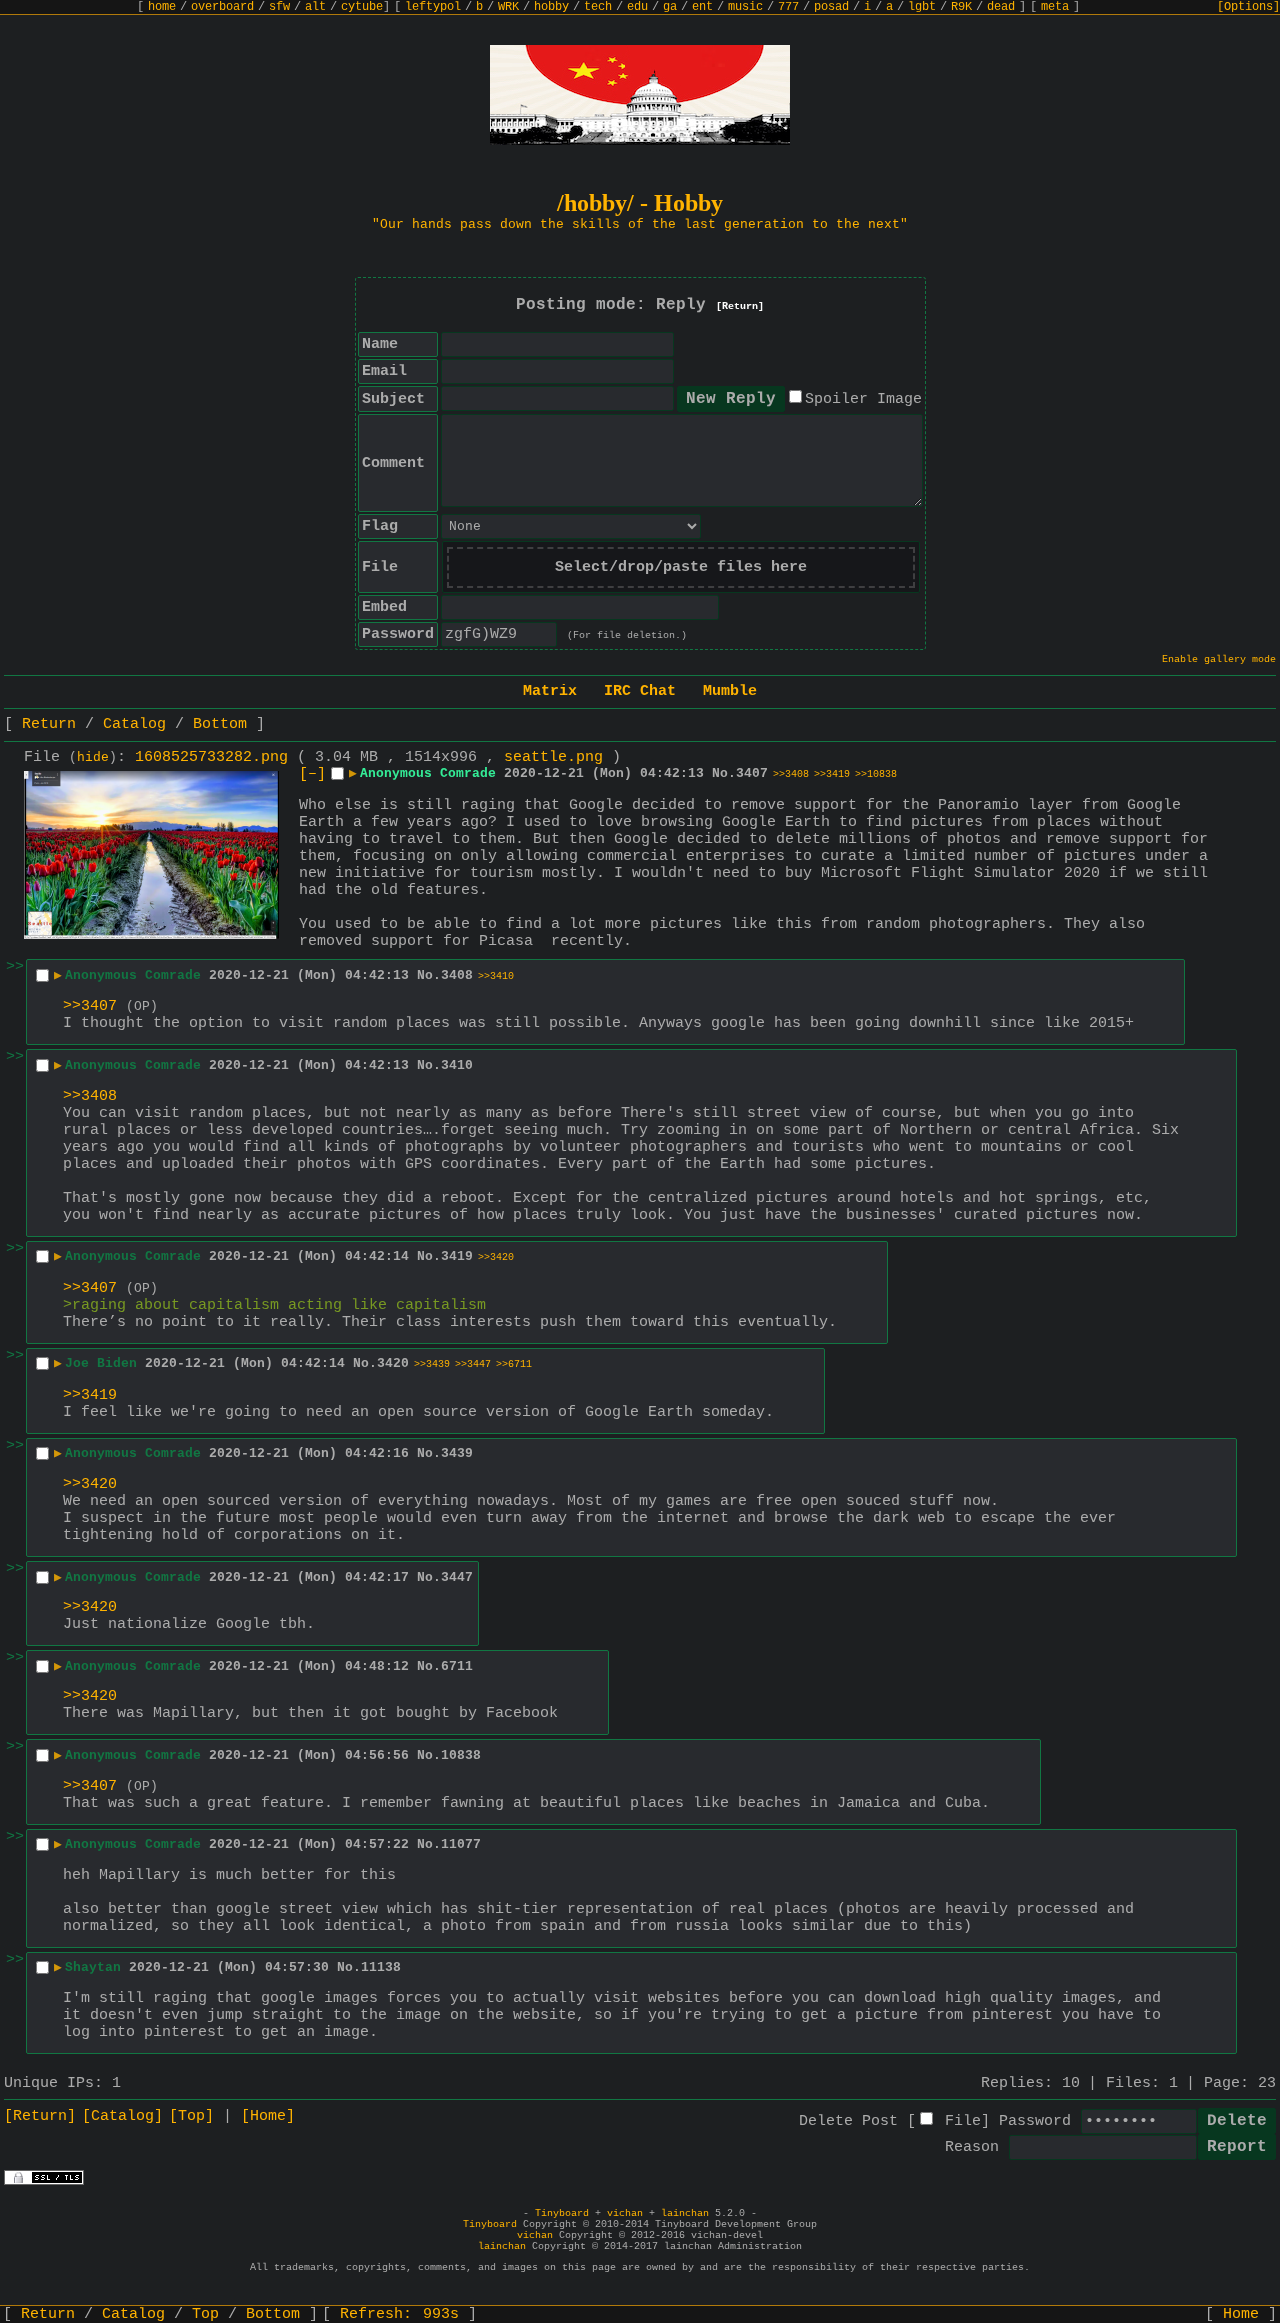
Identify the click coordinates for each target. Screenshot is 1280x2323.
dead (1001, 7)
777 (788, 7)
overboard (222, 7)
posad (831, 7)
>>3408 (791, 774)
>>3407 (90, 1006)
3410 (457, 1065)
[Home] (268, 2116)
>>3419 (832, 774)
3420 (393, 1363)
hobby (551, 7)
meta (1055, 7)
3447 (457, 1577)
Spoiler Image (863, 399)
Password (1035, 2121)
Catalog (134, 724)
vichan (625, 2213)
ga (670, 7)
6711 (457, 1666)
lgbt (922, 7)
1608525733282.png (211, 757)
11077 (461, 1844)
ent (702, 7)
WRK (508, 7)
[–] (312, 774)
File (963, 2121)
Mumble (730, 691)
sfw (279, 7)
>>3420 (496, 1257)
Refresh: (399, 2314)
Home (1241, 2314)
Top (205, 2314)
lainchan (685, 2213)
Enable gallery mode (1219, 659)
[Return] (740, 306)
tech (598, 7)
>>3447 (473, 1364)
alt (315, 7)
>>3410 (496, 976)
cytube (362, 7)
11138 (381, 1967)
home (162, 7)
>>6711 (514, 1364)
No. (724, 773)
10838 (461, 1755)
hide (93, 758)
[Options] (1248, 7)
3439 (457, 1453)
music (745, 7)
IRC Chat (640, 691)
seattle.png (553, 757)
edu (637, 7)
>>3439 (432, 1364)
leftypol (433, 7)
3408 (457, 975)
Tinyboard (562, 2213)
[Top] (191, 2116)
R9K (961, 7)
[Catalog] (122, 2116)
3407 (752, 773)
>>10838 (876, 774)
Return (49, 724)
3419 (457, 1256)
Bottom (220, 724)
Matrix (550, 691)
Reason (972, 2147)
